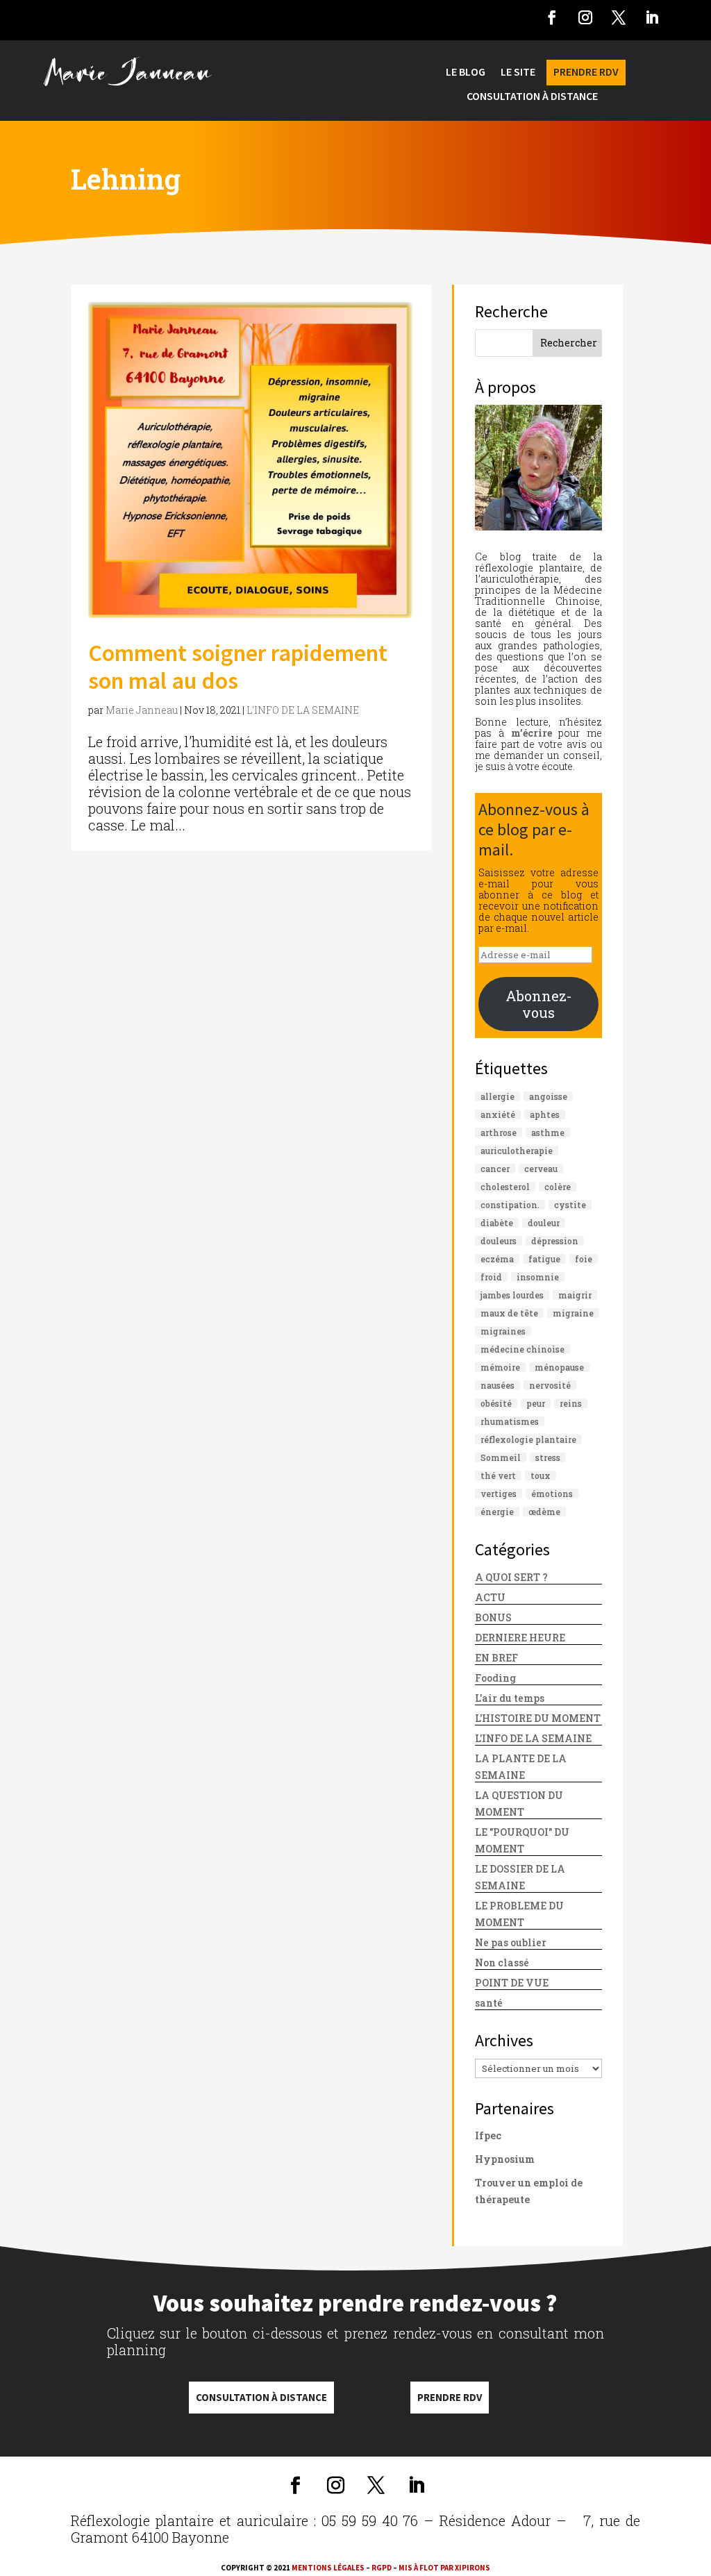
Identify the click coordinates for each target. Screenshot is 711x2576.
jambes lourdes (512, 1295)
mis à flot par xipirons (444, 2568)
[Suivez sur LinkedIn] (652, 17)
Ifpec (488, 2135)
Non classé (502, 1963)
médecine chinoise (522, 1349)
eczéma (497, 1259)
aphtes (545, 1114)
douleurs (499, 1241)
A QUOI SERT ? (511, 1577)
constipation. (510, 1205)
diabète (497, 1223)
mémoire (500, 1367)
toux (541, 1475)
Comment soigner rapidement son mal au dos (238, 667)
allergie (497, 1096)
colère (558, 1187)
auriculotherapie (517, 1151)
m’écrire (532, 733)
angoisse (548, 1096)
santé (489, 2003)
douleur (544, 1223)
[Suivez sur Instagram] (585, 17)
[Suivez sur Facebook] (552, 17)
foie (584, 1259)
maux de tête (509, 1313)
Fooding (495, 1678)
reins (571, 1403)
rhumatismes (510, 1421)
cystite (570, 1205)
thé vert (498, 1475)
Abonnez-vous (539, 1004)
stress (548, 1457)
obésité (496, 1403)
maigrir (575, 1295)
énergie (497, 1512)
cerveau (541, 1169)
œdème (544, 1512)
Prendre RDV (450, 2397)
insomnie (538, 1277)
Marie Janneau (142, 710)
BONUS (493, 1617)
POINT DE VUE (512, 1983)
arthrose (499, 1132)
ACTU (490, 1597)
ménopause (559, 1367)
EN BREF (496, 1658)
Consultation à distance (261, 2397)
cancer (495, 1169)
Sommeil (501, 1457)
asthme (548, 1132)
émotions (552, 1494)
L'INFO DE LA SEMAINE (303, 710)
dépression (555, 1241)
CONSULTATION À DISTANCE (532, 97)
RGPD (382, 2568)
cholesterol (505, 1187)
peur (536, 1403)
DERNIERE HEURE (520, 1638)
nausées (497, 1385)
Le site (518, 73)
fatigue (544, 1259)
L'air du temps (510, 1698)
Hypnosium (505, 2159)
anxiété (498, 1114)
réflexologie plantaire (528, 1439)
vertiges (499, 1494)
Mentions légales (328, 2568)
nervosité (550, 1385)
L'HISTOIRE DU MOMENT (538, 1718)
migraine (573, 1313)
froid (491, 1277)
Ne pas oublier (511, 1942)
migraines (503, 1331)
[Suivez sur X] (619, 17)
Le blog (466, 73)
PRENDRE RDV (586, 73)
